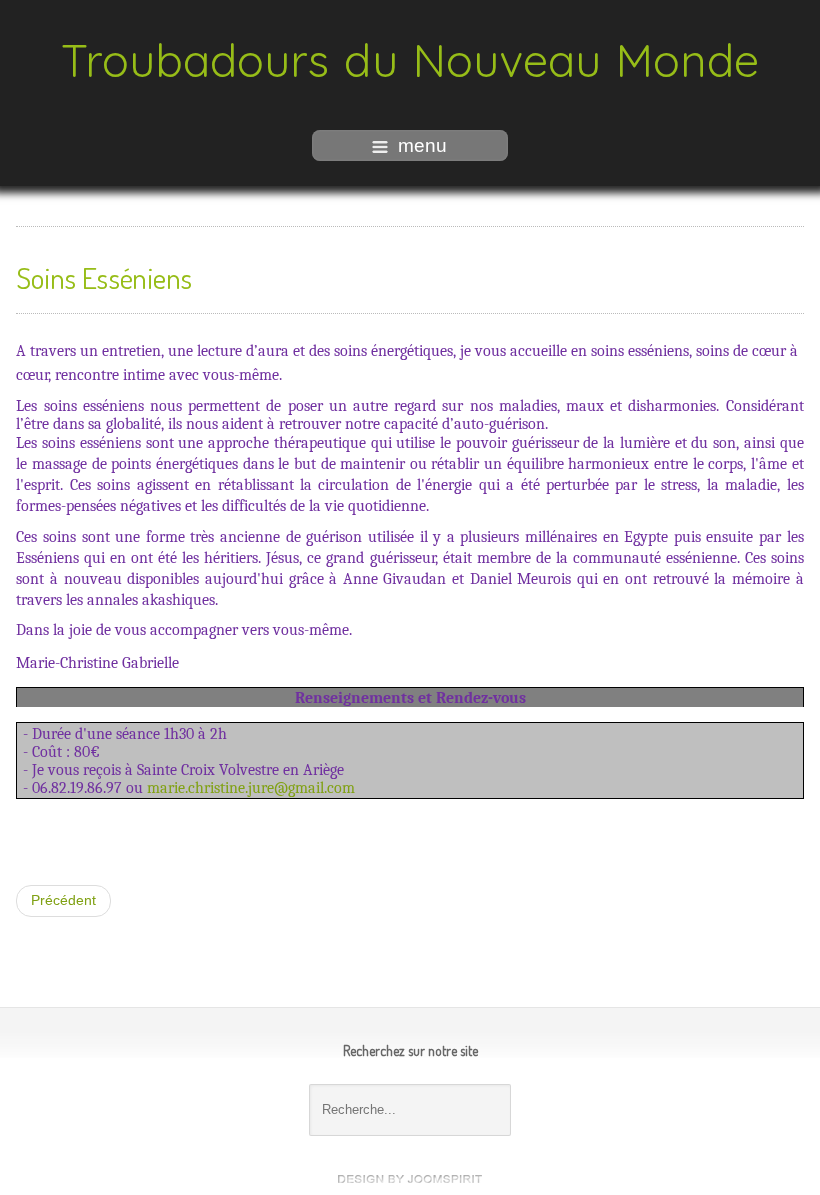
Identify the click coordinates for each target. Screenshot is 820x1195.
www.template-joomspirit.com (410, 1179)
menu (422, 145)
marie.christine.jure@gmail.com (251, 788)
